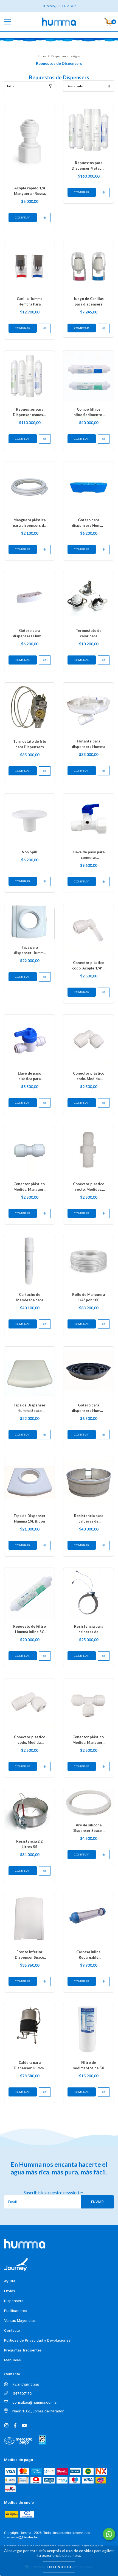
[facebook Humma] (16, 2425)
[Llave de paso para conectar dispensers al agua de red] (104, 882)
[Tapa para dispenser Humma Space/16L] (45, 977)
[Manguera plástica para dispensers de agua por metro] (45, 550)
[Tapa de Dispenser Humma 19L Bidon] (45, 1545)
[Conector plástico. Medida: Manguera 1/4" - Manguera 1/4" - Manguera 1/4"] (104, 1767)
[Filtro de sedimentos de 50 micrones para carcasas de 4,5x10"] (104, 2092)
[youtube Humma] (24, 2425)
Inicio (42, 56)
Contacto (12, 2330)
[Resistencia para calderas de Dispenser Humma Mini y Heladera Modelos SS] (104, 1656)
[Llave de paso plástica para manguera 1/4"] (45, 1103)
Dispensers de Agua (66, 56)
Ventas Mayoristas (20, 2320)
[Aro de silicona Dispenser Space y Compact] (104, 1855)
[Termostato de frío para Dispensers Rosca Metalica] (45, 771)
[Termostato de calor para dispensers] (104, 660)
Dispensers (14, 2301)
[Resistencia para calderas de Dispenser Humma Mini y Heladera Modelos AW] (104, 1545)
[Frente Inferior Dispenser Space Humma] (45, 1981)
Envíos (10, 2291)
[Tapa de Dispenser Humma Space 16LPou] (45, 1435)
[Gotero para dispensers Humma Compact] (104, 550)
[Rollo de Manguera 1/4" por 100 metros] (104, 1324)
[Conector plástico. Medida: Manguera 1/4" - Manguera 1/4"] (45, 1213)
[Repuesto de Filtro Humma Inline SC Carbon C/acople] (45, 1656)
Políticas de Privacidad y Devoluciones (37, 2340)
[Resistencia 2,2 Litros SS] (45, 1871)
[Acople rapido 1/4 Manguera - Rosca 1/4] (45, 218)
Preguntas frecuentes (23, 2350)
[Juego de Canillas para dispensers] (104, 328)
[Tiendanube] (21, 2537)
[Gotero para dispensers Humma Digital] (104, 1435)
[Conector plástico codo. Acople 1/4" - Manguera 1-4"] (104, 992)
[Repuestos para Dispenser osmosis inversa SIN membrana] (45, 439)
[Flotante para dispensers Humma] (104, 771)
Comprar (82, 328)
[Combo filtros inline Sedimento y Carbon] (104, 439)
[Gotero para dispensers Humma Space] (45, 660)
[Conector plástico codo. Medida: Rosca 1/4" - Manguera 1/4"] (45, 1767)
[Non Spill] (45, 881)
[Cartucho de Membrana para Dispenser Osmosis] (45, 1324)
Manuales (12, 2360)
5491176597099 (26, 2385)
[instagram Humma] (7, 2425)
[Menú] (12, 22)
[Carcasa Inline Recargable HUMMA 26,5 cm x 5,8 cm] (104, 1981)
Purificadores (16, 2311)
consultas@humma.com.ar (35, 2402)
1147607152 (22, 2393)
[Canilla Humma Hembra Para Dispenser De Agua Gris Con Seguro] (45, 328)
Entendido (59, 2567)
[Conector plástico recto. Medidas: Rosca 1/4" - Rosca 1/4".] (104, 1213)
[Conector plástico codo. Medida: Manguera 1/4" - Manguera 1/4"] (104, 1103)
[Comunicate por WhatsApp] (109, 2534)
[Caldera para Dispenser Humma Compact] (45, 2092)
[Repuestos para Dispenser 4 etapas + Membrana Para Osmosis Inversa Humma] (104, 192)
